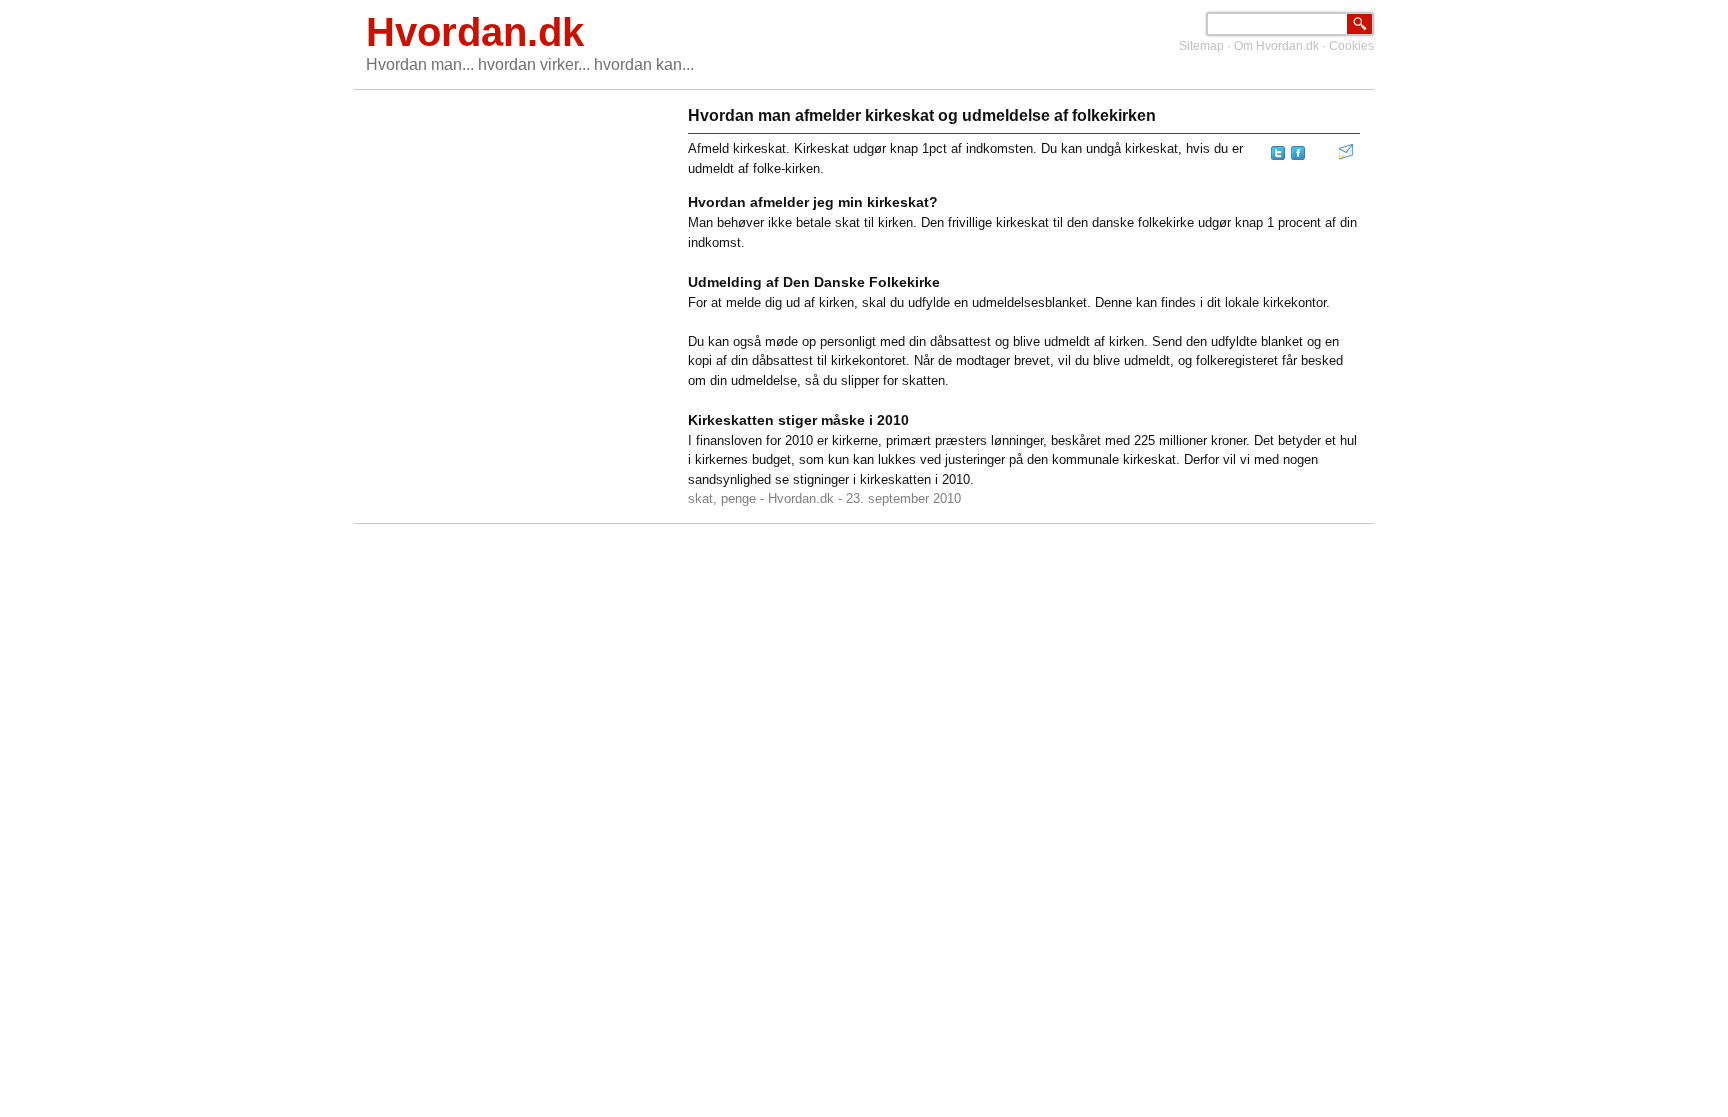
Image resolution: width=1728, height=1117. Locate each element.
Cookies (1351, 46)
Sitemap (1201, 46)
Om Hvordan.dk (1276, 46)
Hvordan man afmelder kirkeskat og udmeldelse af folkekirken (922, 115)
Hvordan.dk (475, 32)
